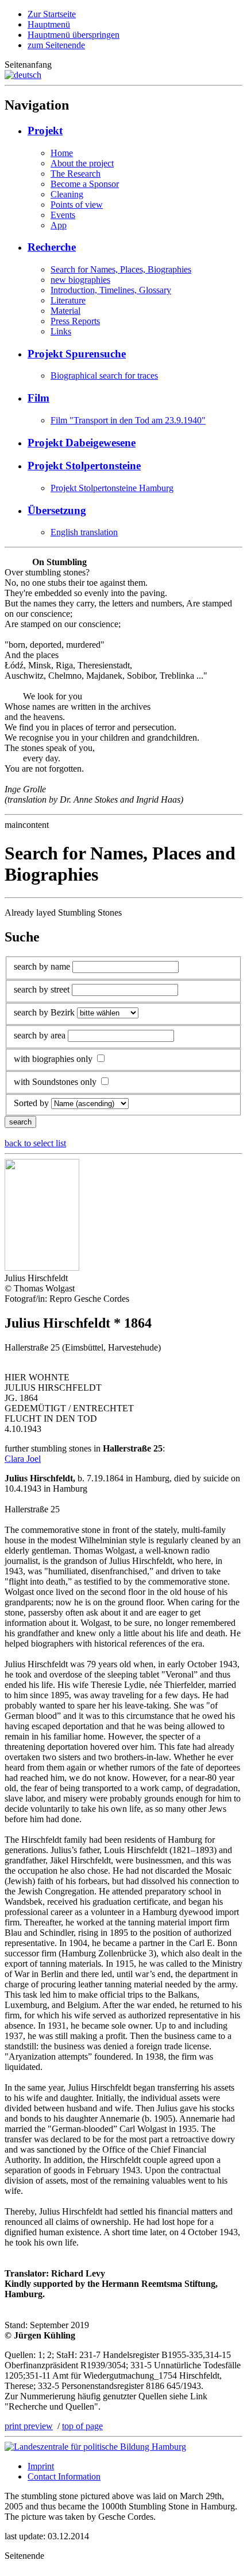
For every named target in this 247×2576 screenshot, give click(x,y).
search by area (40, 1035)
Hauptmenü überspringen (74, 35)
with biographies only (53, 1059)
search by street (42, 989)
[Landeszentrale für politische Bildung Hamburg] (95, 2447)
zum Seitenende (56, 45)
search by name (42, 966)
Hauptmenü (49, 24)
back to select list (35, 1143)
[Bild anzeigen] (42, 1268)
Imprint (41, 2466)
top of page (82, 2426)
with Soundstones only (55, 1082)
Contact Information (64, 2476)
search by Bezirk (44, 1012)
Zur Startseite (52, 14)
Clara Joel (23, 1459)
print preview (29, 2426)
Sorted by (31, 1103)
